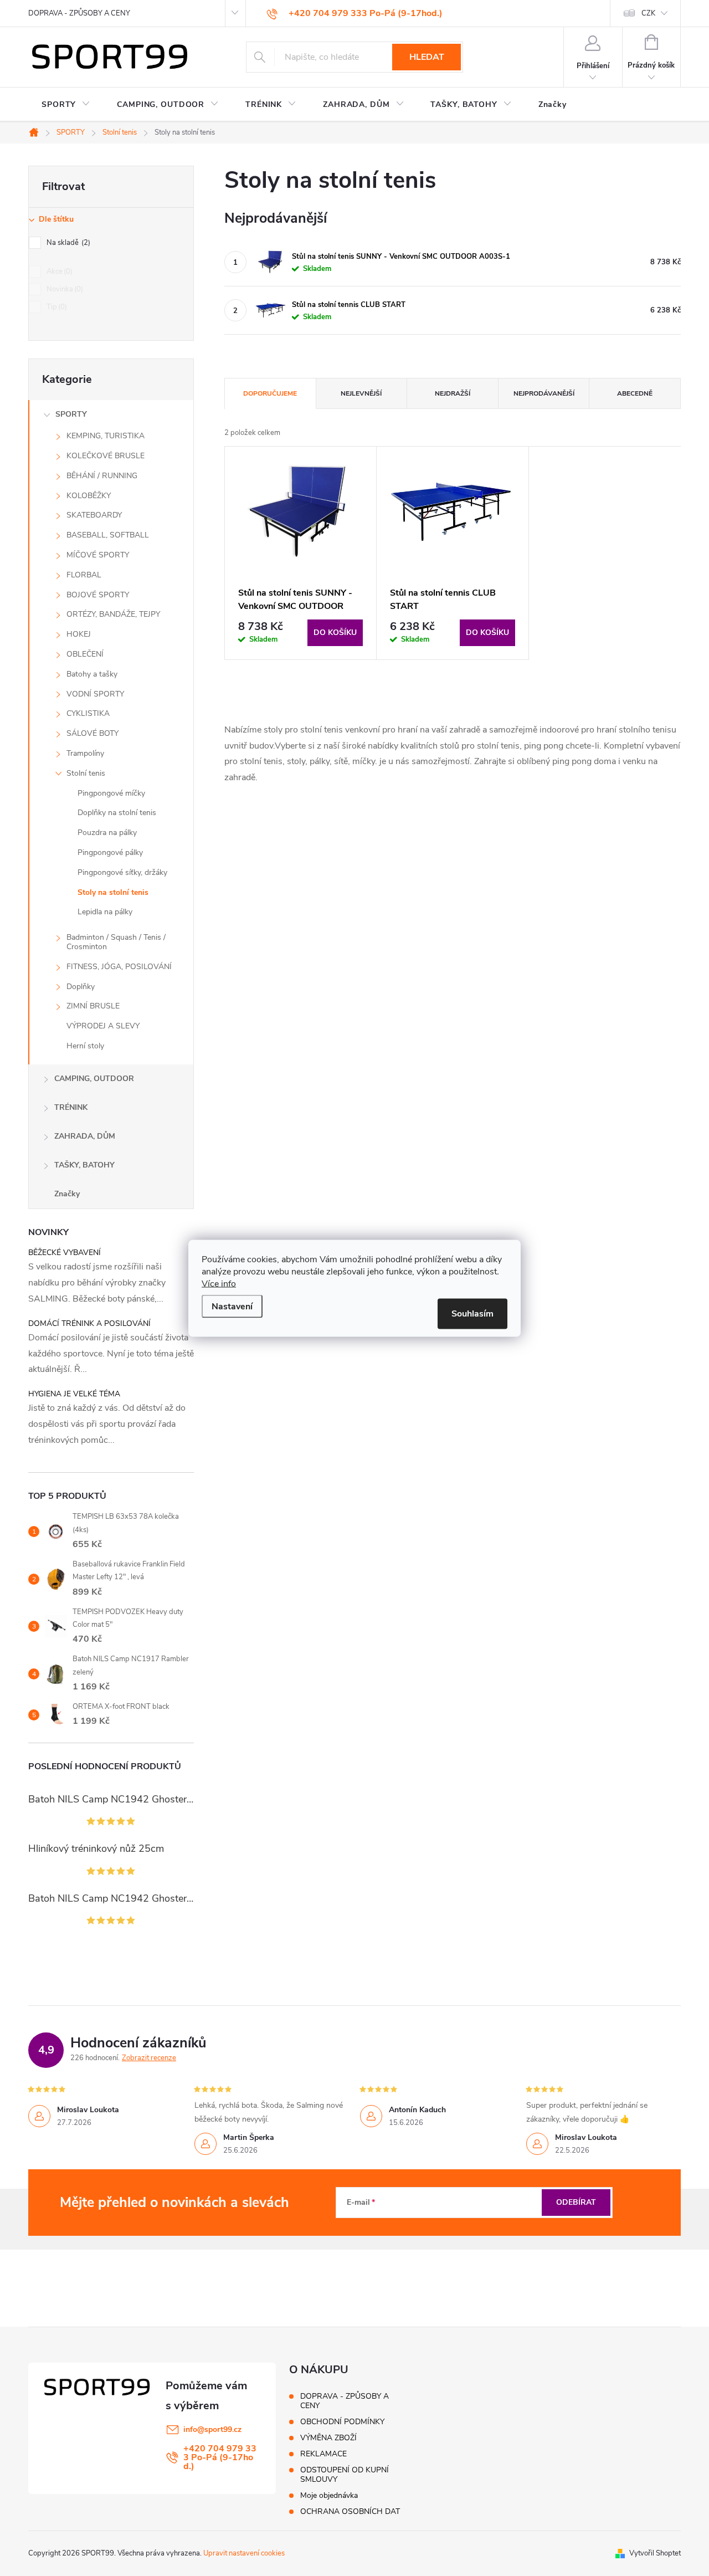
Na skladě (67, 243)
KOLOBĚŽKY (89, 496)
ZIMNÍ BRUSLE (93, 1006)
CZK (648, 13)
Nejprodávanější (544, 393)
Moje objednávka (329, 2495)
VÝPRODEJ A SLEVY (103, 1026)
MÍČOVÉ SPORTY (98, 555)
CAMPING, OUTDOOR (94, 1079)
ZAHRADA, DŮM (85, 1136)
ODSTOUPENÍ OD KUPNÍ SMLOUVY (345, 2475)
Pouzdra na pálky (107, 833)
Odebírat (576, 2202)
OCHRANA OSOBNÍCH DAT (350, 2511)
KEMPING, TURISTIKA (106, 436)
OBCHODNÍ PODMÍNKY (342, 2422)
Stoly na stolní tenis (113, 892)
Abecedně (635, 393)
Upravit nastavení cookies (244, 2553)
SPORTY (71, 414)
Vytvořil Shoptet (655, 2553)
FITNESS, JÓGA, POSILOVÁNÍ (119, 967)
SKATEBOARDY (94, 515)
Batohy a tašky (92, 674)
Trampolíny (85, 753)
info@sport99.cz (212, 2429)
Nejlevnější (361, 393)
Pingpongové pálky (110, 852)
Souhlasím (472, 1313)
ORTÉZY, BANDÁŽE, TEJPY (113, 614)
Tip (56, 307)
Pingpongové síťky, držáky (122, 872)
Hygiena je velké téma (74, 1394)
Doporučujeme (270, 393)
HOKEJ (79, 634)
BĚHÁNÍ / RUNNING (102, 476)
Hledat (427, 57)
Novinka (64, 289)
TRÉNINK (71, 1107)
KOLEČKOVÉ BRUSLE (106, 456)
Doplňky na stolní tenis (117, 813)
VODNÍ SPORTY (95, 694)
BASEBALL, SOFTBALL (108, 535)
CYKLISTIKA (88, 713)
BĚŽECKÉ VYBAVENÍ (65, 1253)
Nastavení (232, 1306)
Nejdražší (453, 393)
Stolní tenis (86, 773)
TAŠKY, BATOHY (84, 1165)
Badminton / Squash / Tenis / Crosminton (116, 942)
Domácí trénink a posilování (89, 1323)
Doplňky (81, 987)
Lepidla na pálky (105, 912)
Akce (58, 272)
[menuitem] (66, 105)
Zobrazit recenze (149, 2058)
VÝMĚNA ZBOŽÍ (328, 2438)
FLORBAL (84, 575)
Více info (219, 1283)
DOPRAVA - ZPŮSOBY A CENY (79, 13)
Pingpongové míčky (111, 793)
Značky (67, 1194)
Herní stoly (85, 1046)
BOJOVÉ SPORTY (98, 595)
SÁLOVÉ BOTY (93, 733)
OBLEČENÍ (85, 654)
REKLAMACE (323, 2454)
